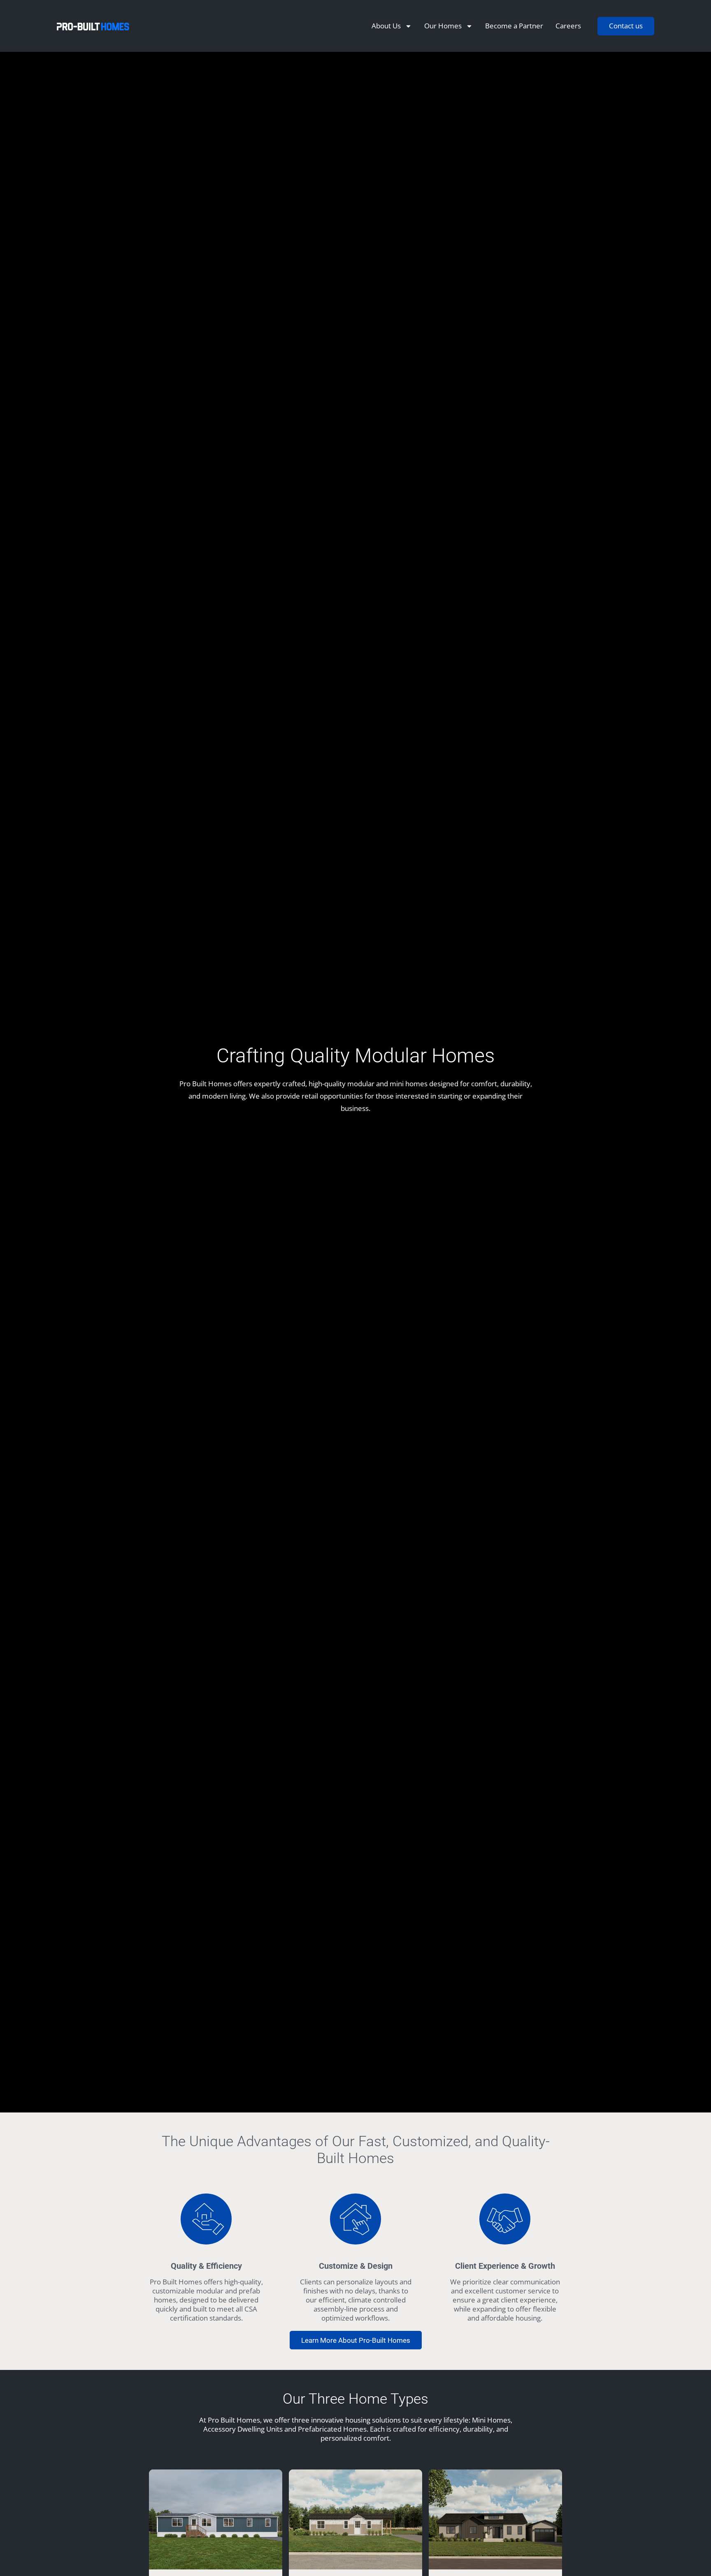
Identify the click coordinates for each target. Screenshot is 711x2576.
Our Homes (443, 26)
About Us (386, 26)
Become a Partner (514, 26)
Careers (568, 26)
